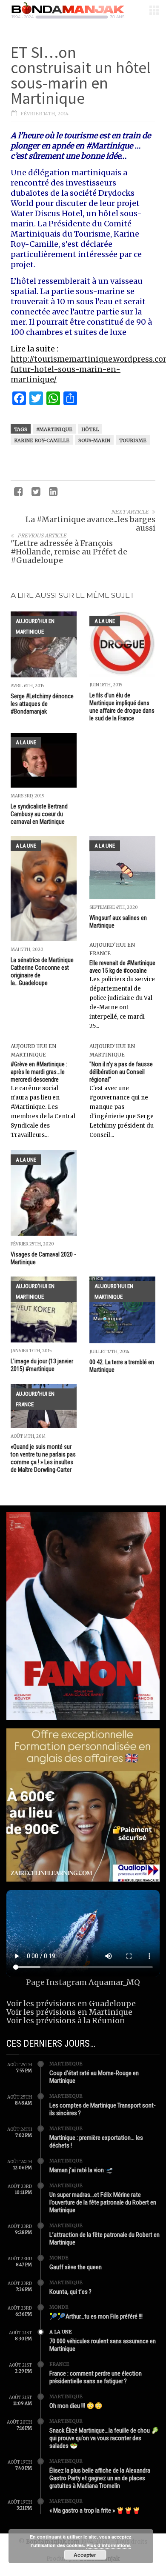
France (59, 2364)
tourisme (133, 440)
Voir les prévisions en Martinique (69, 2012)
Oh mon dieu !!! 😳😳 (76, 2406)
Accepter (85, 2555)
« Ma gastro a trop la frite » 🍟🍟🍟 (95, 2510)
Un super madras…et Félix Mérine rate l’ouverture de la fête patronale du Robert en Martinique (103, 2202)
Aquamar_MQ (114, 1982)
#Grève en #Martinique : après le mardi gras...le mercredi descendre (39, 1072)
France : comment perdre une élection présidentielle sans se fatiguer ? (96, 2377)
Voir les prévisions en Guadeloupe (71, 2003)
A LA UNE (105, 621)
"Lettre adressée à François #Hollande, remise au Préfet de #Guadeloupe (69, 552)
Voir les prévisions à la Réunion (66, 2021)
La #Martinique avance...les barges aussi (90, 524)
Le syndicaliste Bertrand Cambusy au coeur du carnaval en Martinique (39, 814)
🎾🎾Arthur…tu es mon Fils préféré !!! (96, 2316)
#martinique (54, 429)
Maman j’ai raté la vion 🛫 (81, 2170)
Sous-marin (94, 440)
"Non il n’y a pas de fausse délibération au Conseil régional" (121, 1072)
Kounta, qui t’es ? (70, 2292)
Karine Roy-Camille (42, 440)
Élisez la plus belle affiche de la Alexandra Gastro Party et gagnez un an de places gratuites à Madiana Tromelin (100, 2478)
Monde (59, 2258)
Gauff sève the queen (76, 2267)
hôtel (90, 429)
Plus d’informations (109, 2545)
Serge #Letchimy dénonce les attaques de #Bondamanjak (42, 704)
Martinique (66, 2064)
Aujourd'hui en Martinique (35, 626)
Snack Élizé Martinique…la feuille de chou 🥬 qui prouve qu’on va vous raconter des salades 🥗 (104, 2438)
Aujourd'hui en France (35, 1399)
